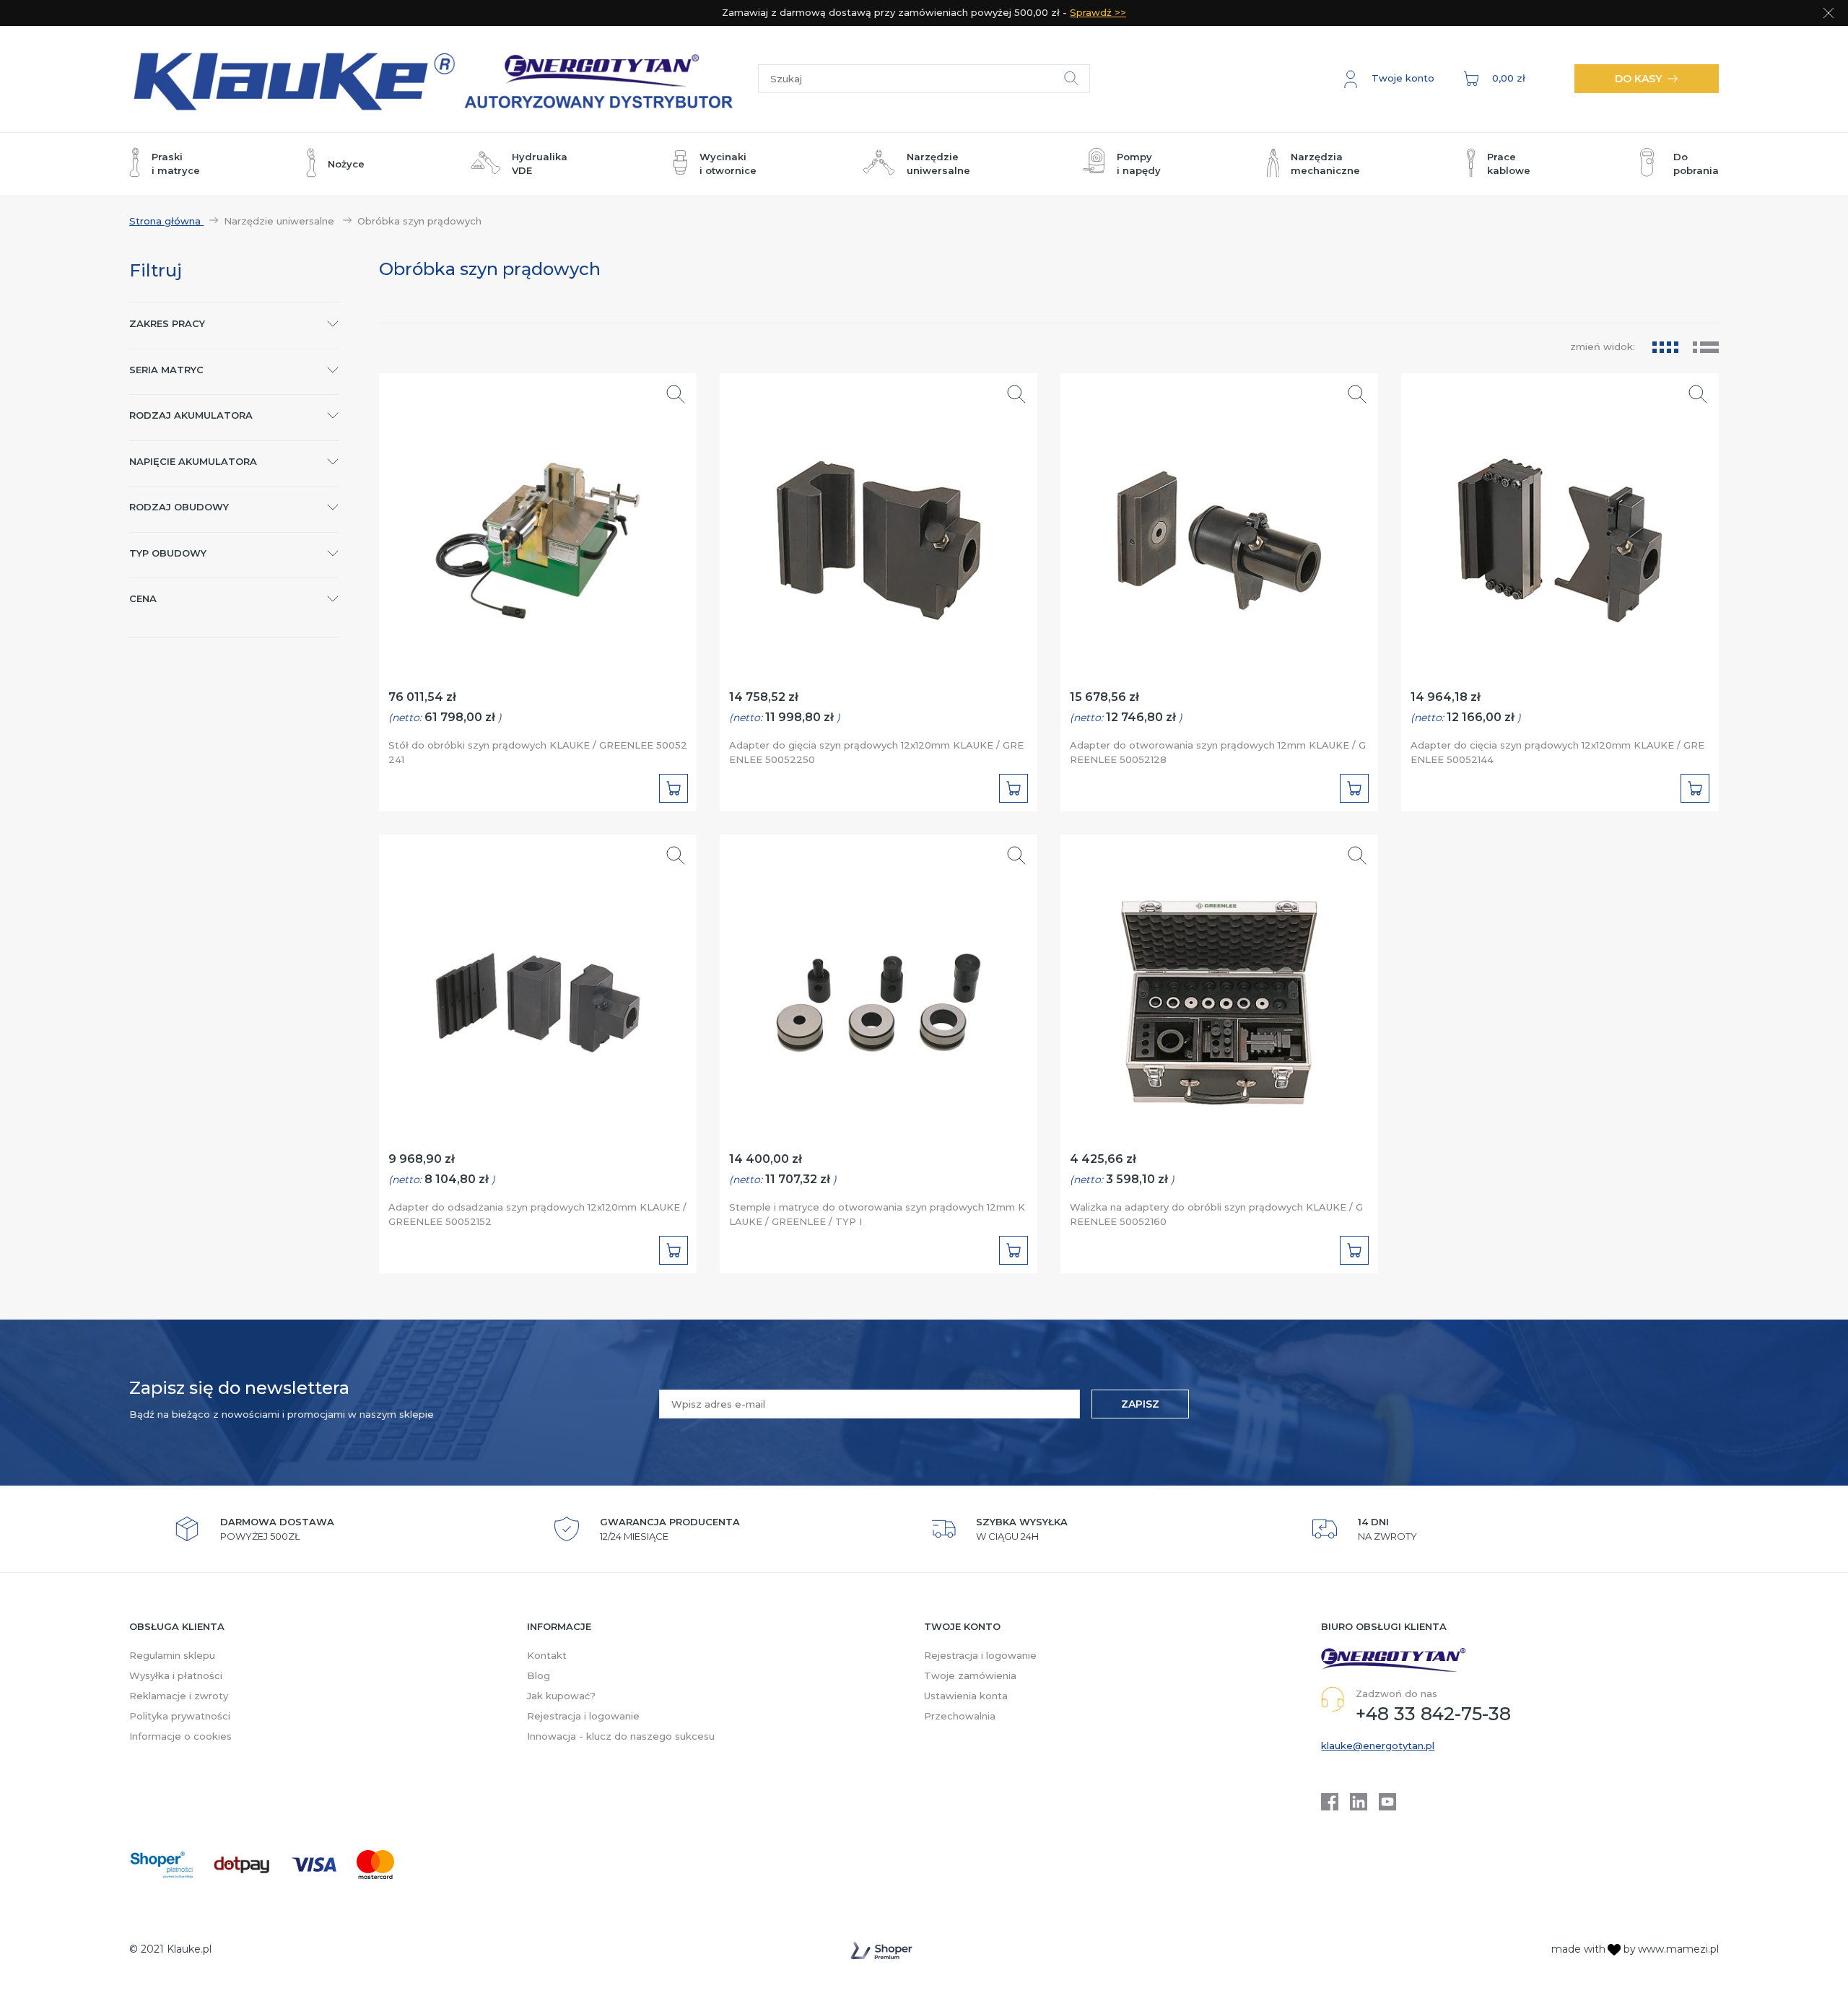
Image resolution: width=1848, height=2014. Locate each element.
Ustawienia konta (966, 1696)
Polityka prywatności (180, 1716)
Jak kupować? (561, 1696)
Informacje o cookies (180, 1736)
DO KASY (1638, 79)
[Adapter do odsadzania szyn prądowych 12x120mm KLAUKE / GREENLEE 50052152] (538, 996)
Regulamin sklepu (172, 1655)
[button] (1389, 79)
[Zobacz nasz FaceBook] (1330, 1802)
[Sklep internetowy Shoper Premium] (881, 1950)
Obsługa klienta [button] (177, 1626)
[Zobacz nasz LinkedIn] (1359, 1802)
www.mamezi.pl (1678, 1949)
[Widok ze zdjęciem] (1665, 347)
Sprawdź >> (1098, 12)
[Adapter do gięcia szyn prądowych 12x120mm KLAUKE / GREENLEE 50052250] (879, 534)
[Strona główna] (444, 79)
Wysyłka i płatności (176, 1675)
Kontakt (547, 1655)
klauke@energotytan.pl (1378, 1745)
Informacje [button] (559, 1626)
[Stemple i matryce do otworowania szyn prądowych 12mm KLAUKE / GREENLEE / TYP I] (879, 996)
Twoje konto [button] (962, 1626)
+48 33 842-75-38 (1433, 1714)
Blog (539, 1675)
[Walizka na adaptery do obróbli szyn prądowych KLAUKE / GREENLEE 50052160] (1220, 996)
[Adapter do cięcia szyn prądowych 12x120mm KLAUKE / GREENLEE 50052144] (1560, 534)
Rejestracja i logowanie (583, 1716)
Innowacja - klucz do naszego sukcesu (621, 1736)
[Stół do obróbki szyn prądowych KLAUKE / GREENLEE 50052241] (538, 534)
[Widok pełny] (1706, 347)
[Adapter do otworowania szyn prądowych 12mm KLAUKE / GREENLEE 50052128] (1220, 534)
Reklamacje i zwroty (179, 1696)
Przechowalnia (960, 1716)
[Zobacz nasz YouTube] (1387, 1802)
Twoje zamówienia (970, 1675)
